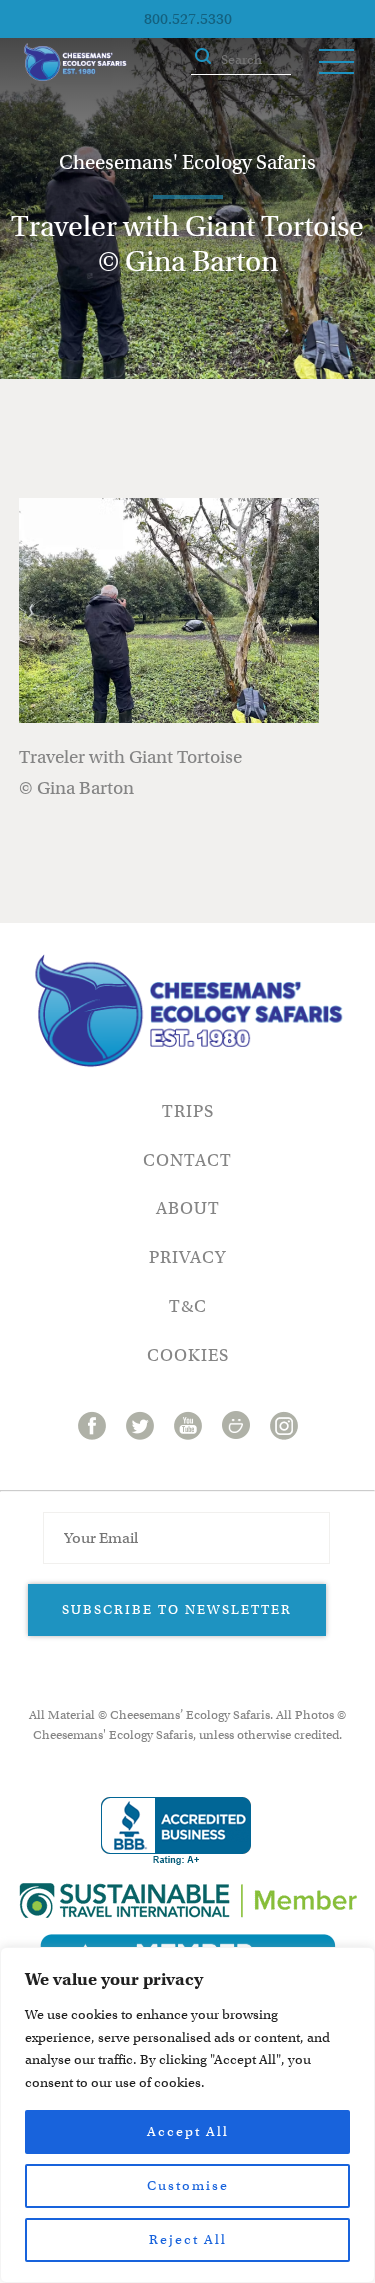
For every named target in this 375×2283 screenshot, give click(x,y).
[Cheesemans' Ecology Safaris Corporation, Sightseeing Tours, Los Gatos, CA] (176, 1831)
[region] (187, 2115)
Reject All (188, 2239)
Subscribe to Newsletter (177, 1609)
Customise (188, 2185)
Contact (187, 1160)
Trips (188, 1111)
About (188, 1208)
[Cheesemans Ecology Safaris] (75, 62)
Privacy (187, 1257)
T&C (188, 1306)
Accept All (188, 2131)
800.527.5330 (188, 19)
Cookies (188, 1355)
